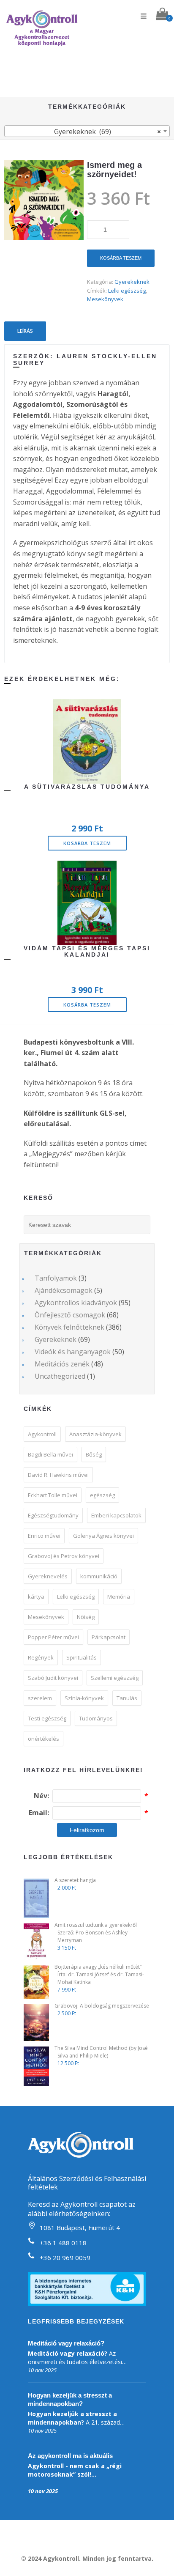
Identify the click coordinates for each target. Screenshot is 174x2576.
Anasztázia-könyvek (95, 1434)
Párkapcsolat (109, 1637)
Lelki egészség (127, 291)
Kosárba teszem (121, 258)
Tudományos (96, 1718)
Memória (119, 1597)
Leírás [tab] (25, 331)
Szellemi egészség (115, 1678)
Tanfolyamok (56, 1278)
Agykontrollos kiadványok (76, 1303)
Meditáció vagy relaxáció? (66, 2343)
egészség (102, 1495)
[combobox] (87, 131)
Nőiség (86, 1617)
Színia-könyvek (84, 1698)
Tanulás (127, 1698)
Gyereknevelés (48, 1576)
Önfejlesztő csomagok (70, 1315)
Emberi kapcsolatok (116, 1515)
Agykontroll (42, 1434)
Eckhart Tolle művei (53, 1495)
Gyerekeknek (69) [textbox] (107, 132)
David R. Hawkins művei (58, 1475)
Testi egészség (47, 1718)
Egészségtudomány (53, 1515)
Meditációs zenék (62, 1364)
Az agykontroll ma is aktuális (70, 2456)
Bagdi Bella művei (50, 1454)
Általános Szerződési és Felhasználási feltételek (87, 2183)
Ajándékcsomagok (64, 1290)
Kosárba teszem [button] (87, 843)
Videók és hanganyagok (73, 1352)
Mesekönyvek (105, 299)
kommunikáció (99, 1576)
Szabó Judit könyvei (53, 1678)
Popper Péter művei (53, 1637)
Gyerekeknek (132, 282)
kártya (36, 1597)
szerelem (40, 1698)
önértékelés (43, 1739)
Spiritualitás (82, 1657)
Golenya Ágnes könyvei (103, 1536)
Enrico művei (44, 1536)
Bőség (94, 1454)
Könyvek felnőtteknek (69, 1327)
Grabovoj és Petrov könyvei (64, 1556)
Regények (41, 1657)
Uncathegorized (60, 1376)
